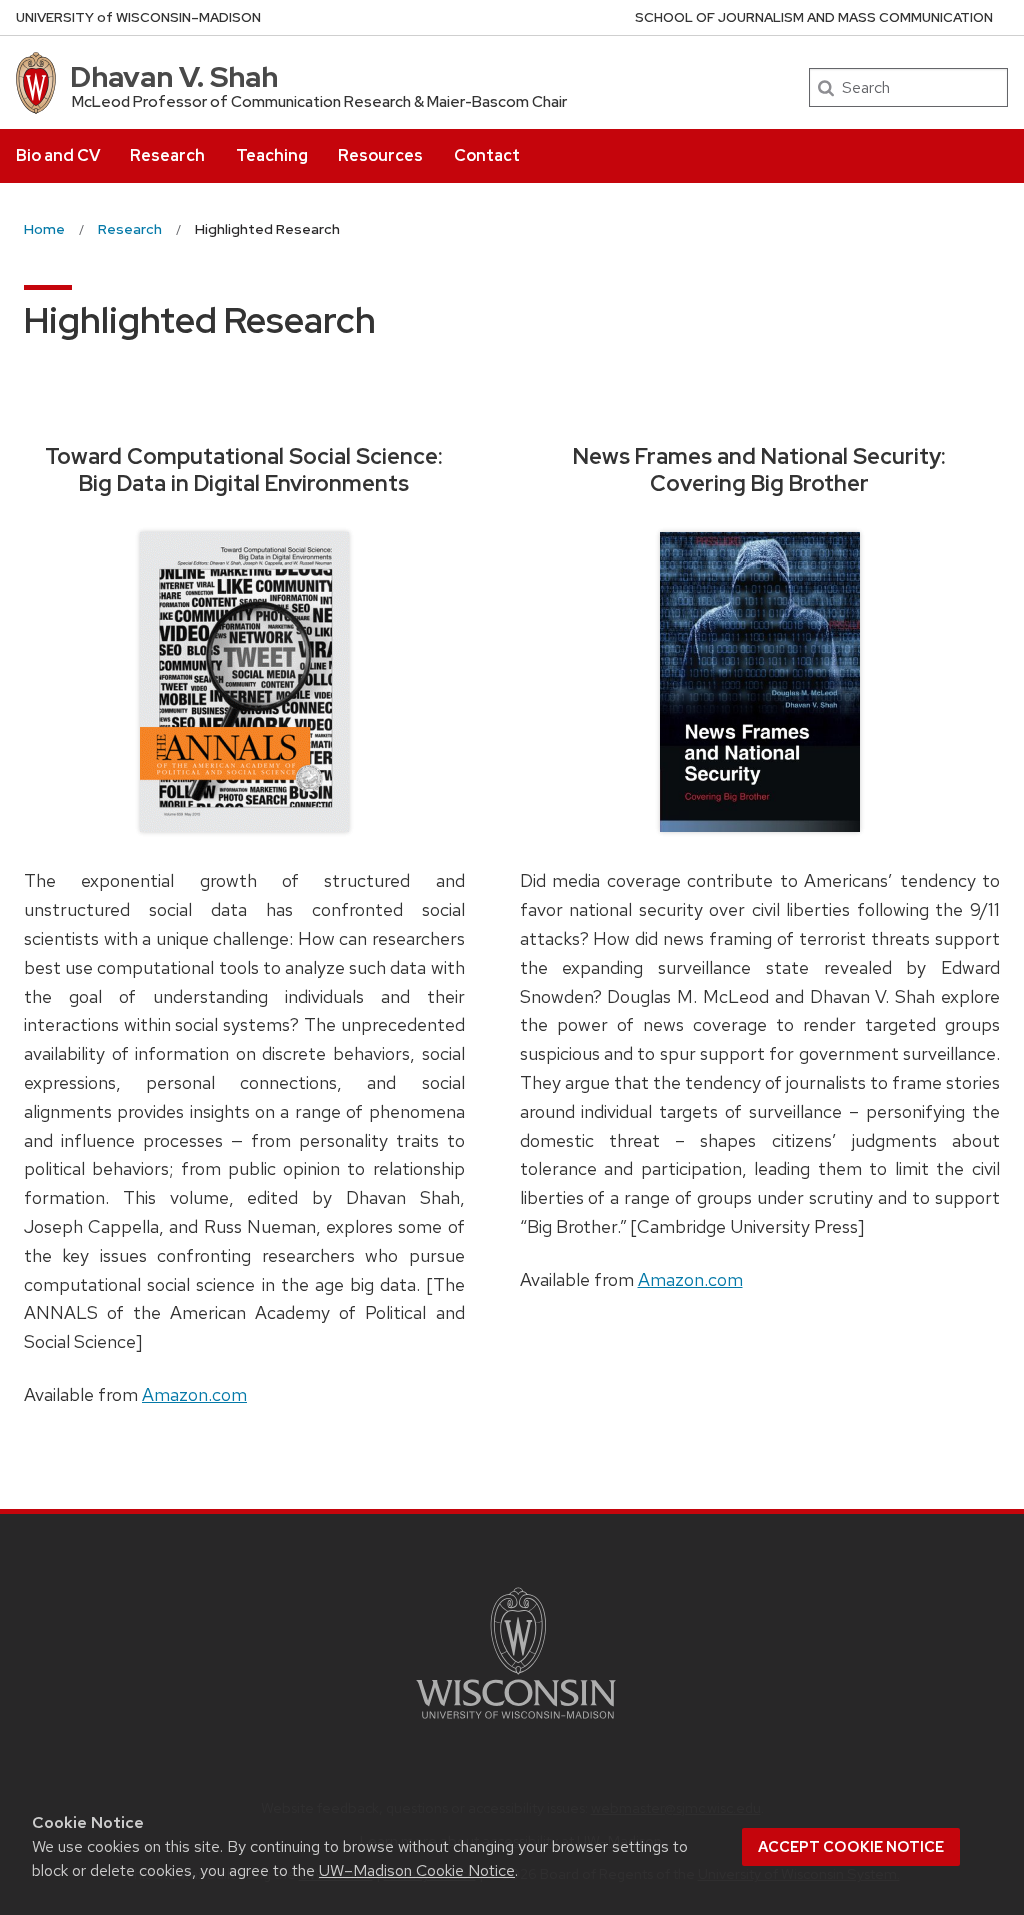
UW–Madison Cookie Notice (417, 1870)
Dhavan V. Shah (174, 77)
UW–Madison (138, 17)
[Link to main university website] (516, 1722)
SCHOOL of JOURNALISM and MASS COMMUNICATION (814, 17)
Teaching (272, 155)
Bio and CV (58, 155)
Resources (380, 155)
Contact (487, 155)
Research (167, 155)
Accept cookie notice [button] (851, 1847)
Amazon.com (194, 1394)
